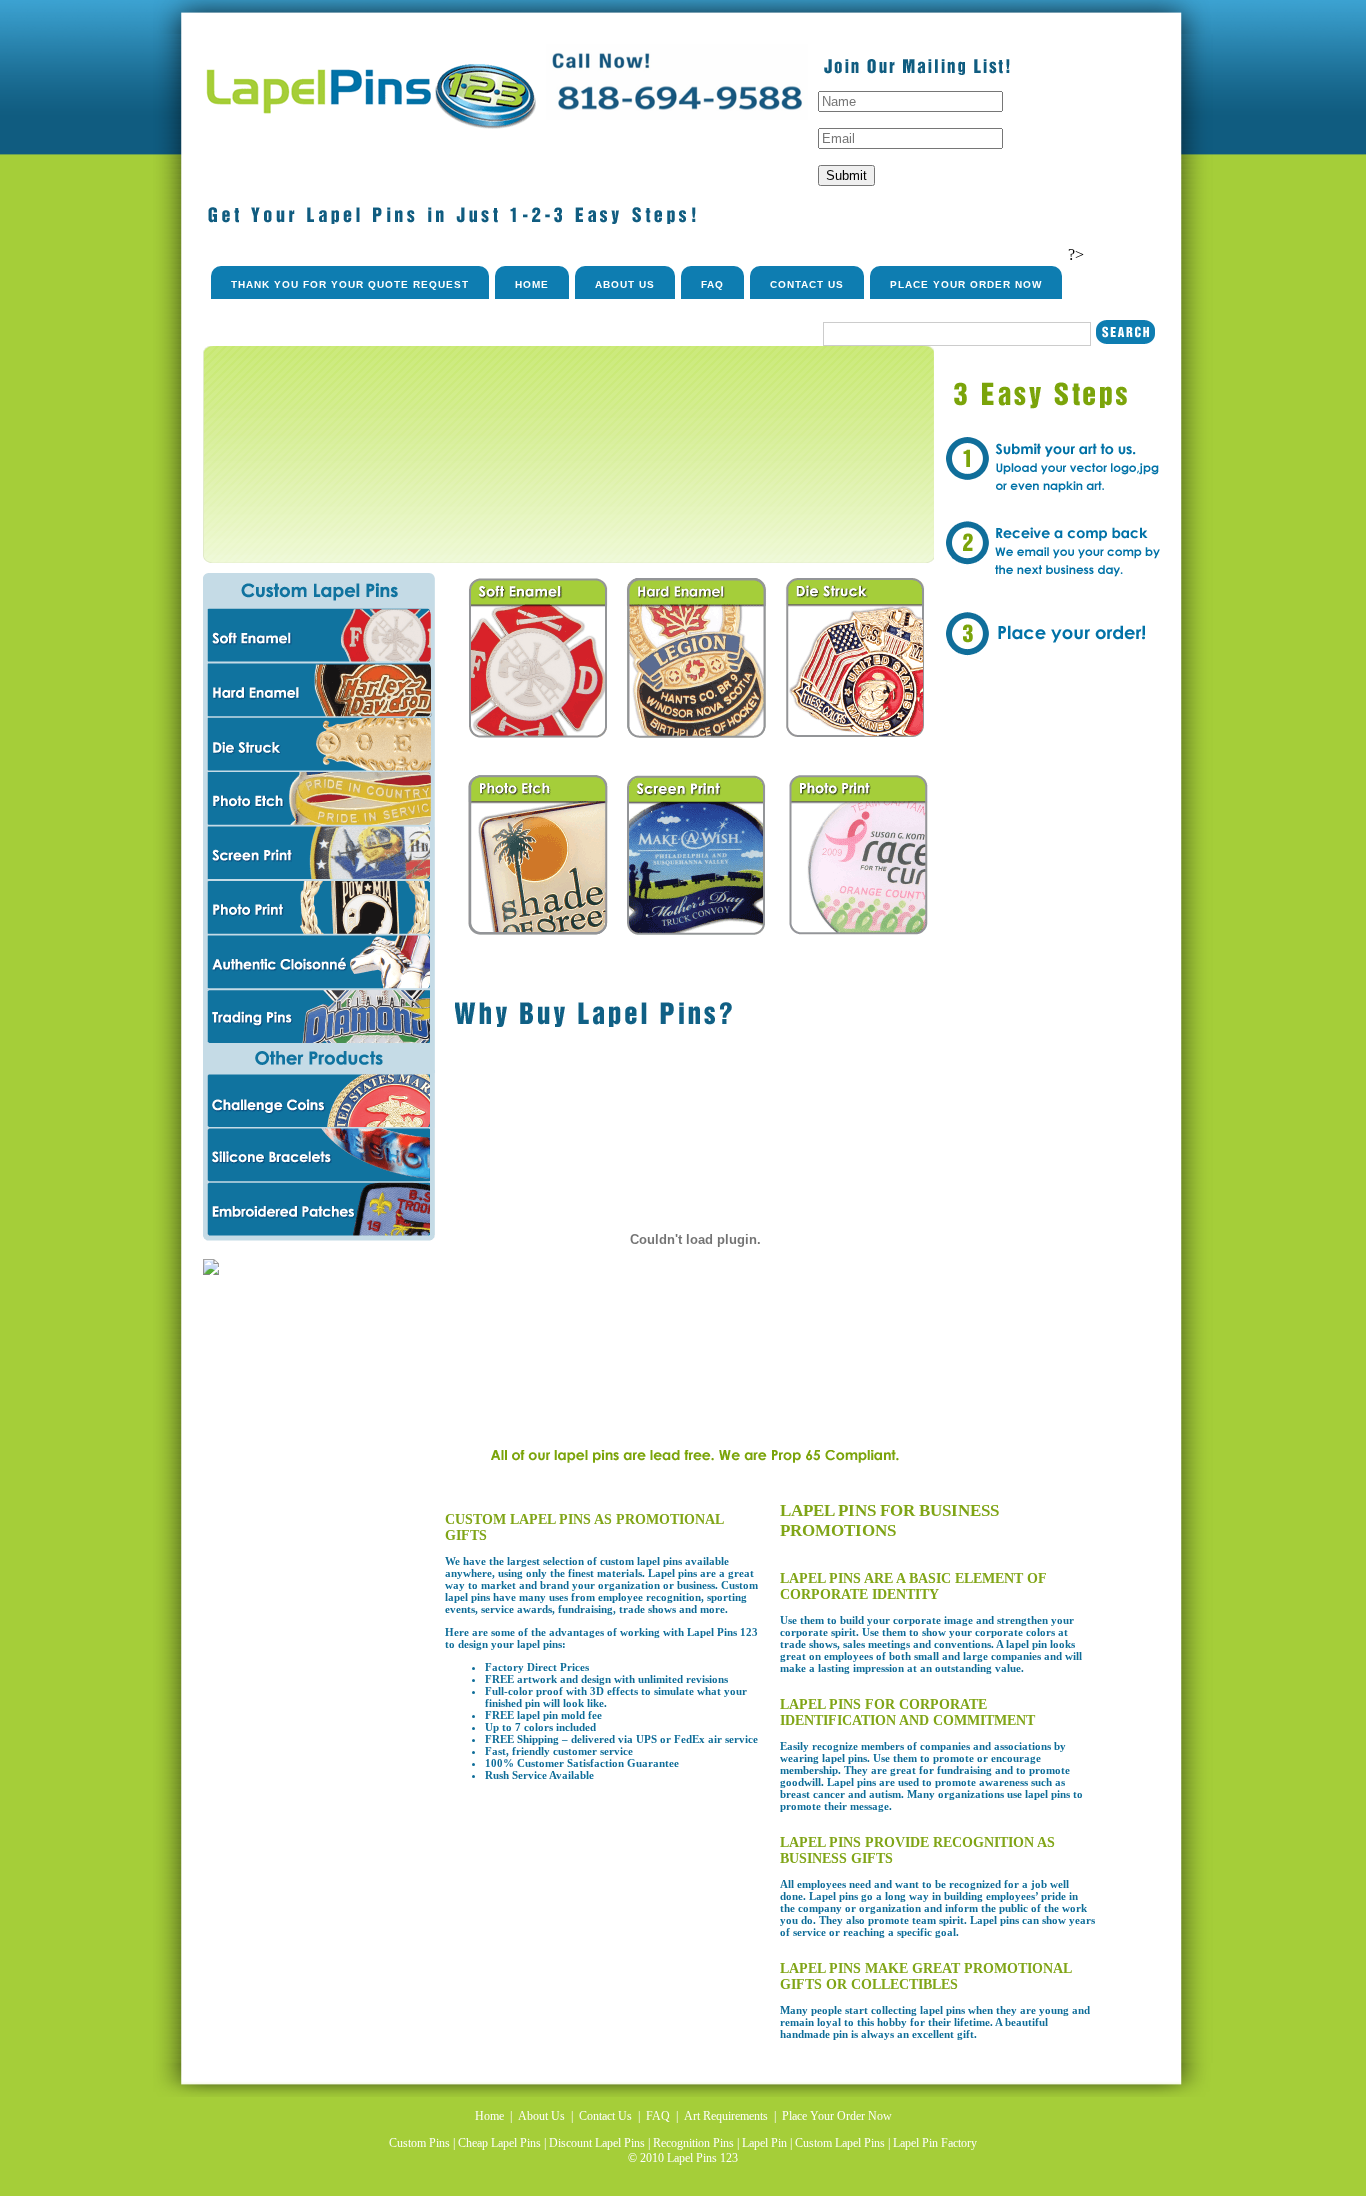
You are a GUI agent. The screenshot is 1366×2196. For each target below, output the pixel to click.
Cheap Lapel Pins (499, 2143)
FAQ (712, 284)
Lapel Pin (764, 2143)
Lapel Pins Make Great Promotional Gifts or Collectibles (925, 1976)
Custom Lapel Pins (840, 2143)
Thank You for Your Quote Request (350, 284)
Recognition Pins (693, 2143)
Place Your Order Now (966, 284)
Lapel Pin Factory (935, 2143)
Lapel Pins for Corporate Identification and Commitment (907, 1712)
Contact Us (807, 284)
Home (532, 284)
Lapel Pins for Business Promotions (889, 1520)
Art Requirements (726, 2116)
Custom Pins (419, 2143)
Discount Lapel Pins (597, 2143)
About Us (625, 284)
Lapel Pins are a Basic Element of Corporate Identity (913, 1586)
